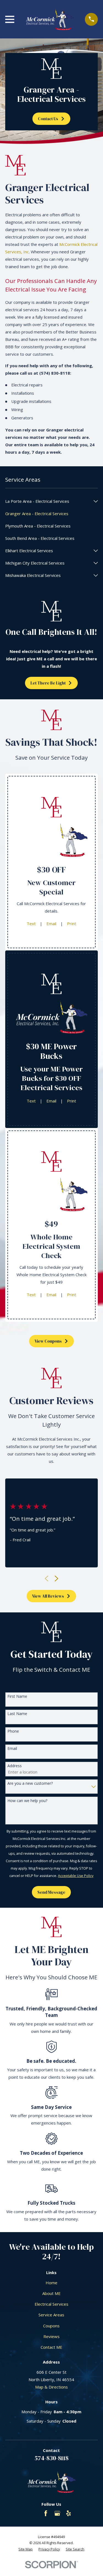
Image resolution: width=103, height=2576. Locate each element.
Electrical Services (51, 2304)
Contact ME (51, 2347)
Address (15, 1766)
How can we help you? (27, 1801)
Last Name (17, 1714)
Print (72, 924)
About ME (51, 2293)
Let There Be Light (48, 683)
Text (31, 924)
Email (51, 924)
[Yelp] (69, 2513)
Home (51, 2283)
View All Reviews (48, 1596)
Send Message (51, 1892)
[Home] (50, 19)
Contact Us (48, 119)
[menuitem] (48, 501)
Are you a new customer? (30, 1784)
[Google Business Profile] (57, 2513)
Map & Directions (51, 2387)
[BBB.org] (34, 2513)
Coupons (51, 2326)
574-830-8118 (51, 2458)
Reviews (51, 2336)
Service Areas (51, 2315)
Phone (13, 1731)
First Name (17, 1697)
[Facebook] (46, 2513)
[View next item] (56, 1579)
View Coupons (48, 1341)
